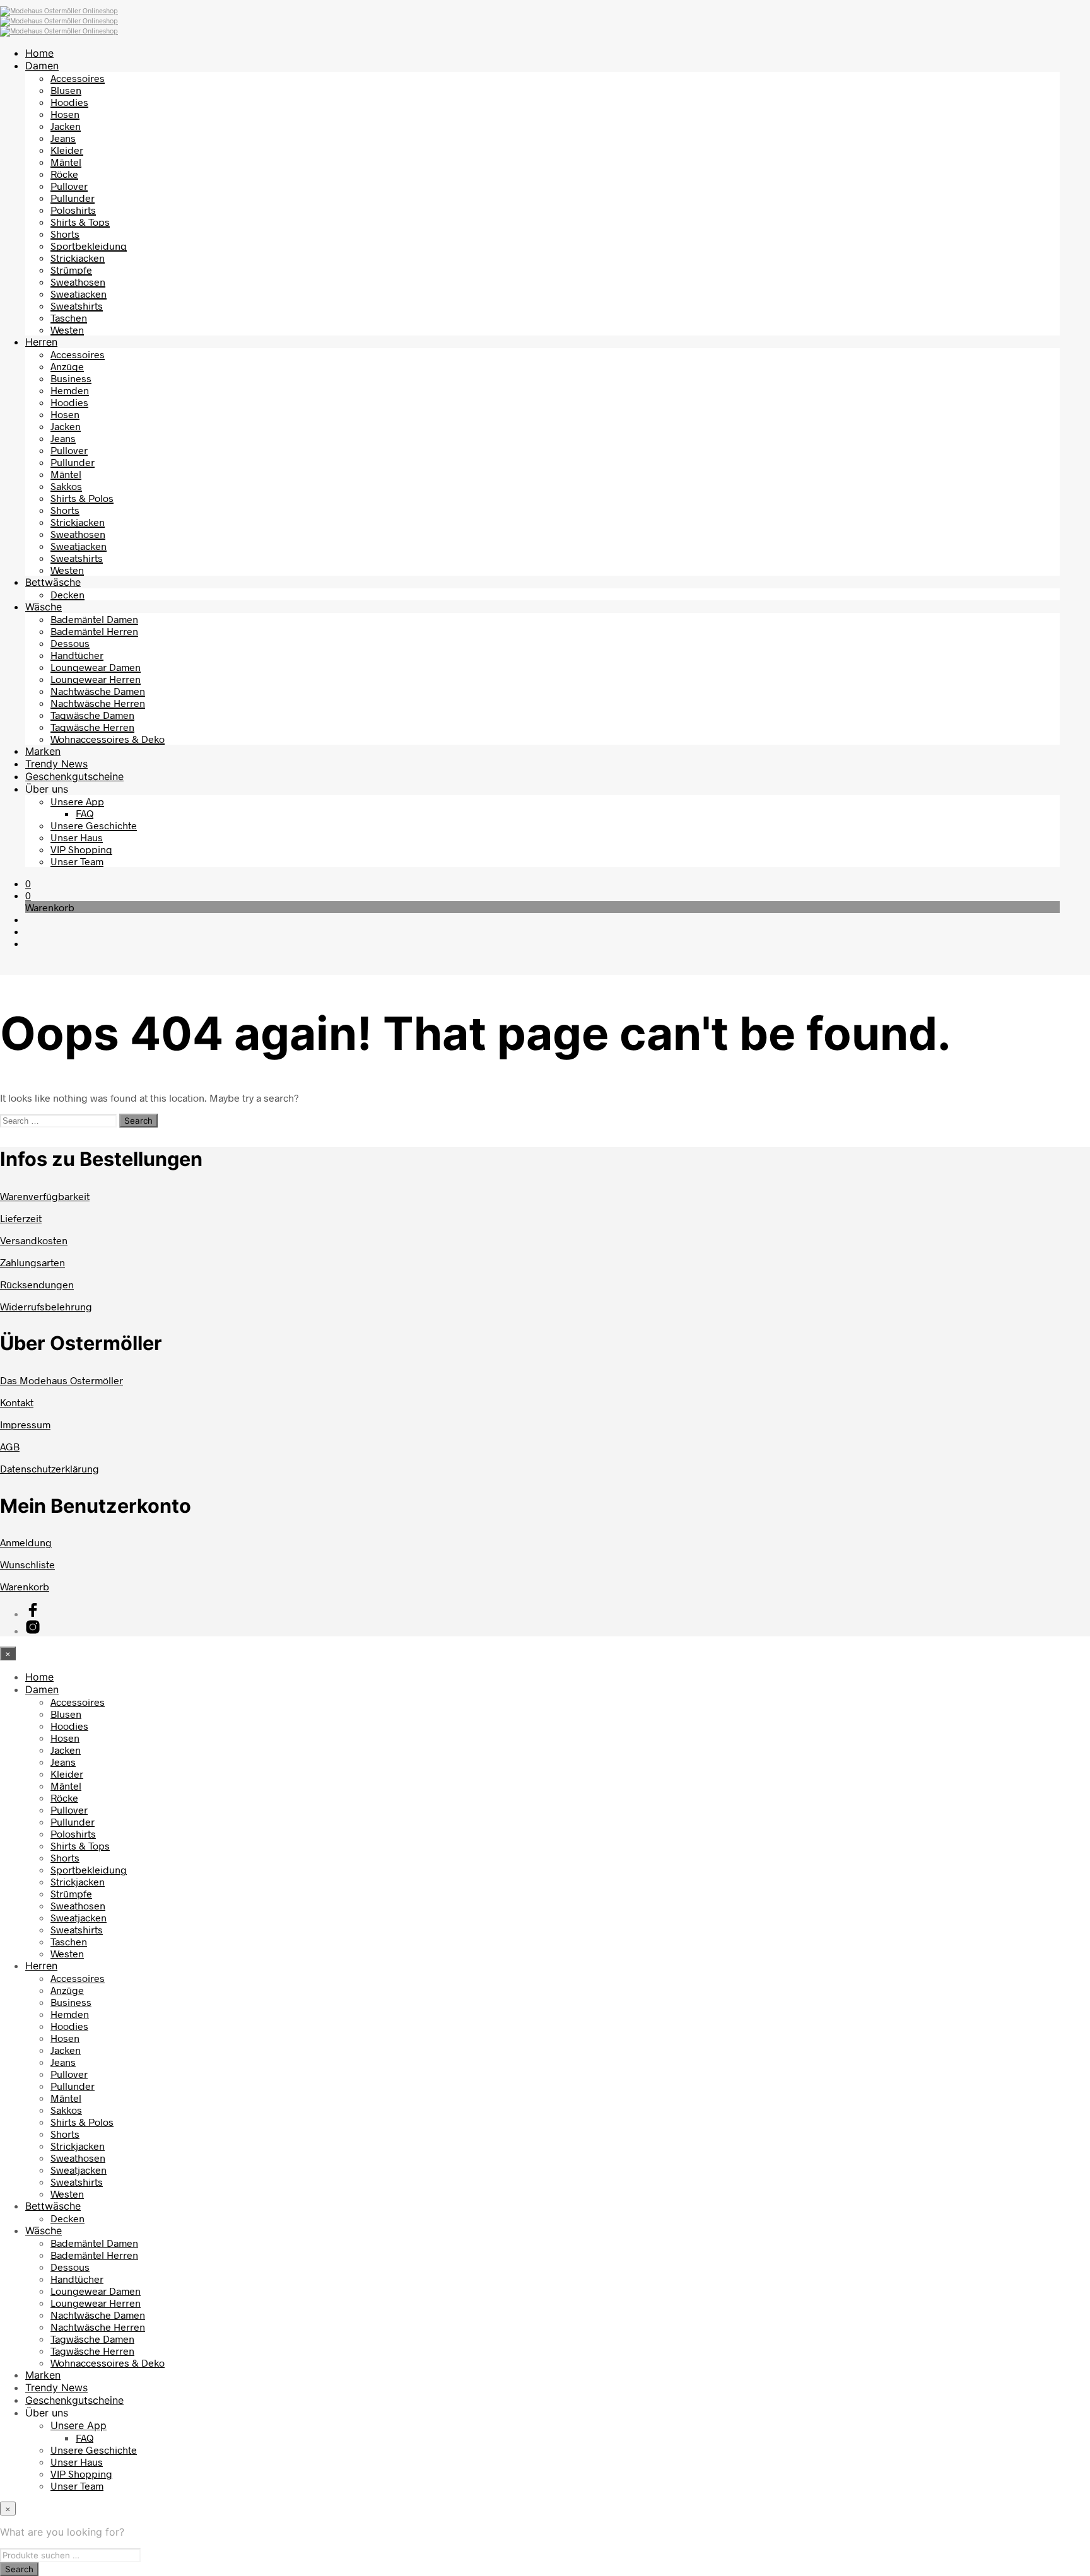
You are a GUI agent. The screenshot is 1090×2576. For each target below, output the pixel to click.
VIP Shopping (81, 849)
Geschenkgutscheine (74, 776)
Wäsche (44, 607)
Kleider (67, 150)
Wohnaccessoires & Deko (108, 739)
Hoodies (69, 102)
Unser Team (77, 861)
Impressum (25, 1424)
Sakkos (66, 486)
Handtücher (77, 655)
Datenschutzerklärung (50, 1468)
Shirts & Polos (82, 498)
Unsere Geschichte (94, 825)
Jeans (63, 138)
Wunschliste (27, 1564)
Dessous (70, 643)
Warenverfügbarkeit (45, 1196)
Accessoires (78, 78)
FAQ (85, 813)
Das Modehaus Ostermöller (62, 1380)
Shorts (65, 234)
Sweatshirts (77, 306)
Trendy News (56, 764)
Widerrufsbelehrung (46, 1306)
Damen (42, 66)
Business (71, 378)
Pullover (69, 186)
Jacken (66, 126)
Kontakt (17, 1402)
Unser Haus (77, 837)
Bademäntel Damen (94, 619)
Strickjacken (78, 258)
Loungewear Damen (96, 667)
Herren (41, 342)
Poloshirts (73, 210)
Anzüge (67, 366)
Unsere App (77, 801)
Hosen (65, 114)
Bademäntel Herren (94, 631)
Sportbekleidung (89, 246)
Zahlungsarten (32, 1262)
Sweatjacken (79, 294)
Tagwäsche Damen (92, 715)
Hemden (70, 390)
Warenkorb (25, 1586)
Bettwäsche (53, 582)
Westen (67, 329)
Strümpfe (71, 270)
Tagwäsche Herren (92, 727)
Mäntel (66, 162)
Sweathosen (78, 282)
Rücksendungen (37, 1284)
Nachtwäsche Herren (98, 703)
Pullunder (73, 198)
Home (39, 53)
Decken (67, 594)
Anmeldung (26, 1542)
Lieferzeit (21, 1218)
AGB (10, 1446)
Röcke (64, 174)
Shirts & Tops (80, 222)
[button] (28, 883)
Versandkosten (34, 1240)
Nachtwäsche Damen (98, 691)
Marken (43, 751)
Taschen (69, 318)
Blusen (66, 90)
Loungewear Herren (96, 679)
